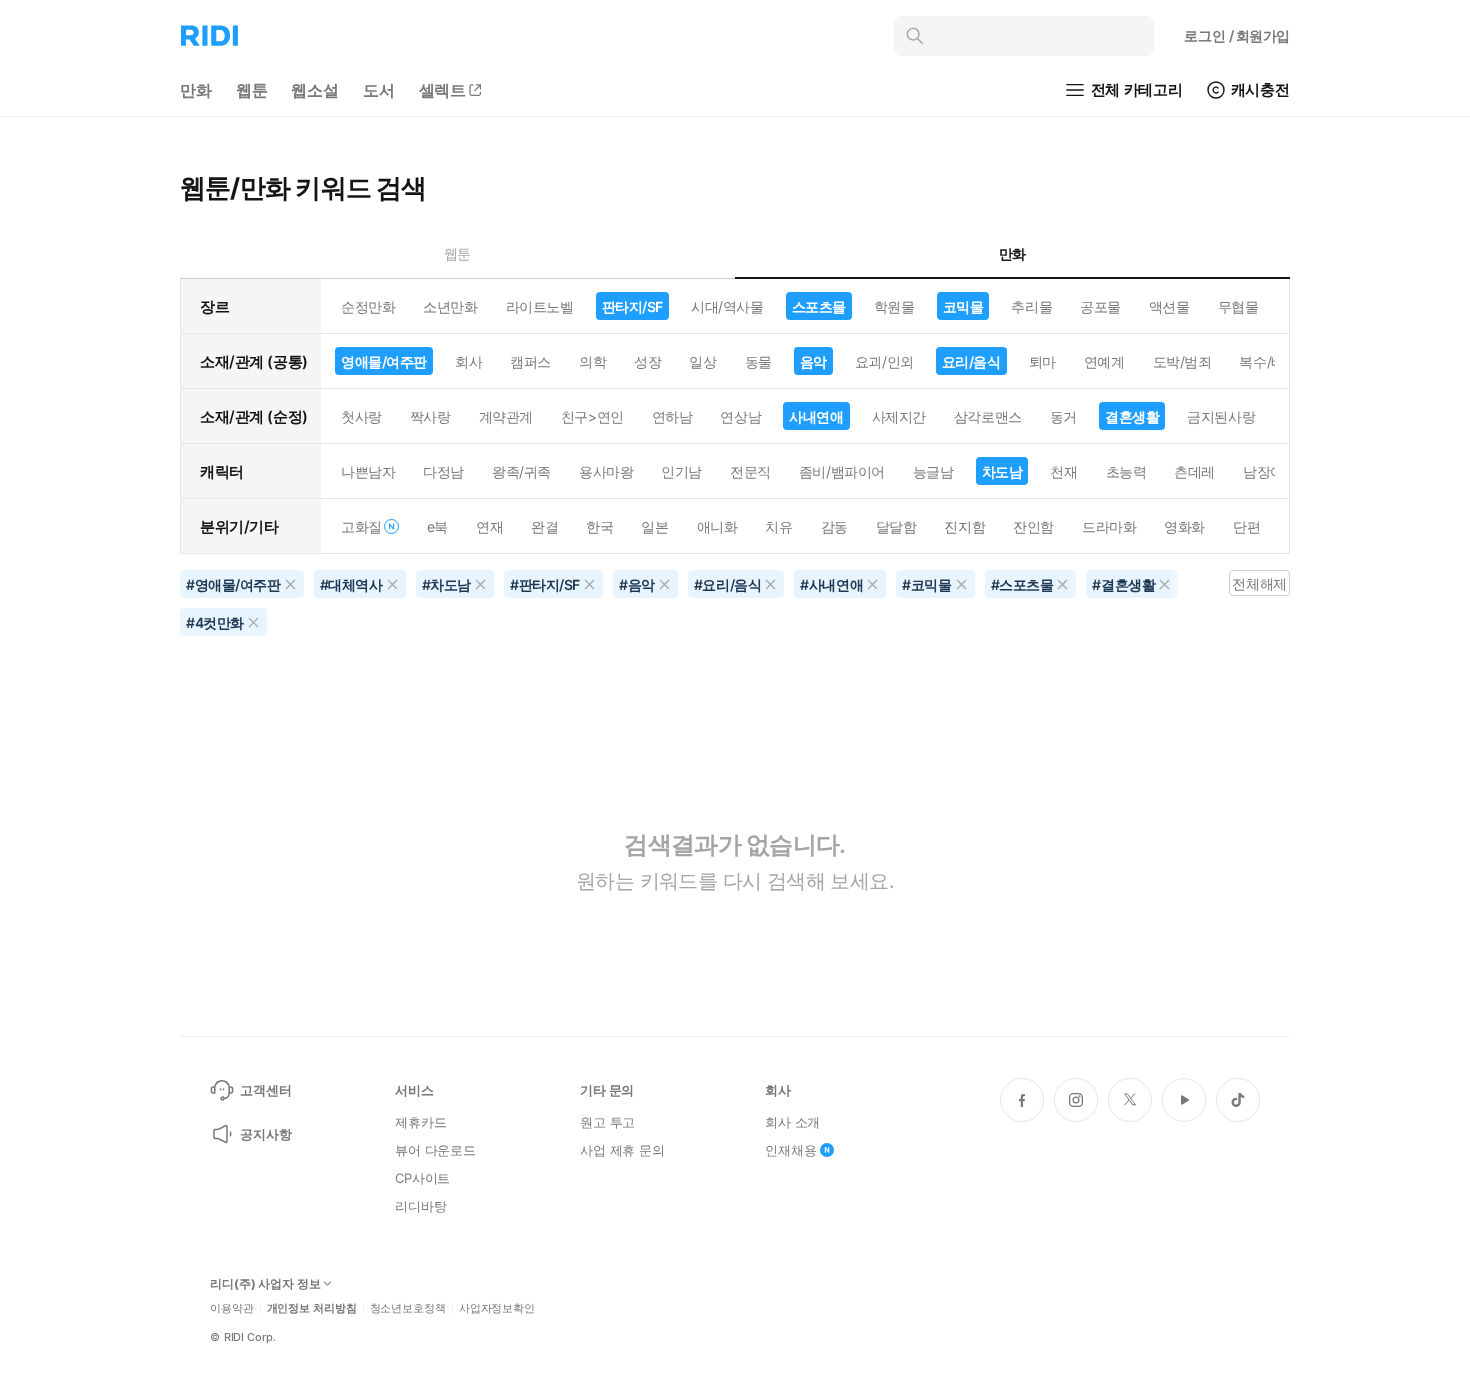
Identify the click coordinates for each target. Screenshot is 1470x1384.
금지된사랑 (1221, 416)
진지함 (964, 526)
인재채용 (790, 1150)
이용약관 (232, 1308)
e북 (437, 526)
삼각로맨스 (988, 416)
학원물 (894, 306)
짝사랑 (430, 416)
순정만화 (368, 306)
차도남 (1002, 471)
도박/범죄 (1182, 361)
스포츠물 (819, 306)
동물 (758, 361)
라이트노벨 (540, 306)
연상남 (740, 416)
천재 (1063, 471)
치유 (778, 526)
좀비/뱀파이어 (842, 471)
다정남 (443, 471)
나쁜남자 (368, 471)
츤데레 (1194, 471)
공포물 (1100, 306)
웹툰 (252, 90)
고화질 (361, 526)
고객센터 (265, 1090)
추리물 (1031, 306)
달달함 (896, 526)
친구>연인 (592, 416)
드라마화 (1109, 526)
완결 (544, 526)
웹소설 (315, 90)
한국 (599, 526)
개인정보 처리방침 (312, 1308)
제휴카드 (420, 1122)
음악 (813, 361)
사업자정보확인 (497, 1308)
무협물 (1238, 306)
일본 (654, 526)
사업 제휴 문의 (622, 1150)
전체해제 (1259, 583)
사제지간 (899, 416)
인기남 (681, 471)
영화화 (1184, 526)
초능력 (1126, 471)
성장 (647, 361)
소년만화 (450, 306)
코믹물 (963, 306)
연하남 (672, 416)
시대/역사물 (727, 306)
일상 (702, 361)
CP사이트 (422, 1178)
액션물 (1169, 306)
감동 (834, 526)
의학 (592, 361)
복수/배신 (1268, 361)
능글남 (933, 471)
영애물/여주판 (384, 361)
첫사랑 (361, 416)
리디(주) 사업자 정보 (265, 1284)
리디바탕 (420, 1206)
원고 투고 (607, 1122)
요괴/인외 (884, 361)
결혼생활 (1132, 416)
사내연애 (816, 416)
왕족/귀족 (521, 471)
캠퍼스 (530, 361)
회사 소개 (792, 1122)
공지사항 (265, 1134)
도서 (379, 90)
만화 (196, 90)
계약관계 (506, 416)
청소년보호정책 (408, 1308)
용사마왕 (606, 471)
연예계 (1104, 361)
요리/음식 (971, 361)
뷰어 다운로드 (435, 1150)
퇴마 (1042, 361)
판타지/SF (632, 306)
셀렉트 (443, 90)
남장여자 (1270, 471)
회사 (468, 361)
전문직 (750, 471)
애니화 (717, 526)
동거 (1063, 416)
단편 (1246, 526)
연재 (489, 526)
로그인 (1237, 35)
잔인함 (1033, 526)
